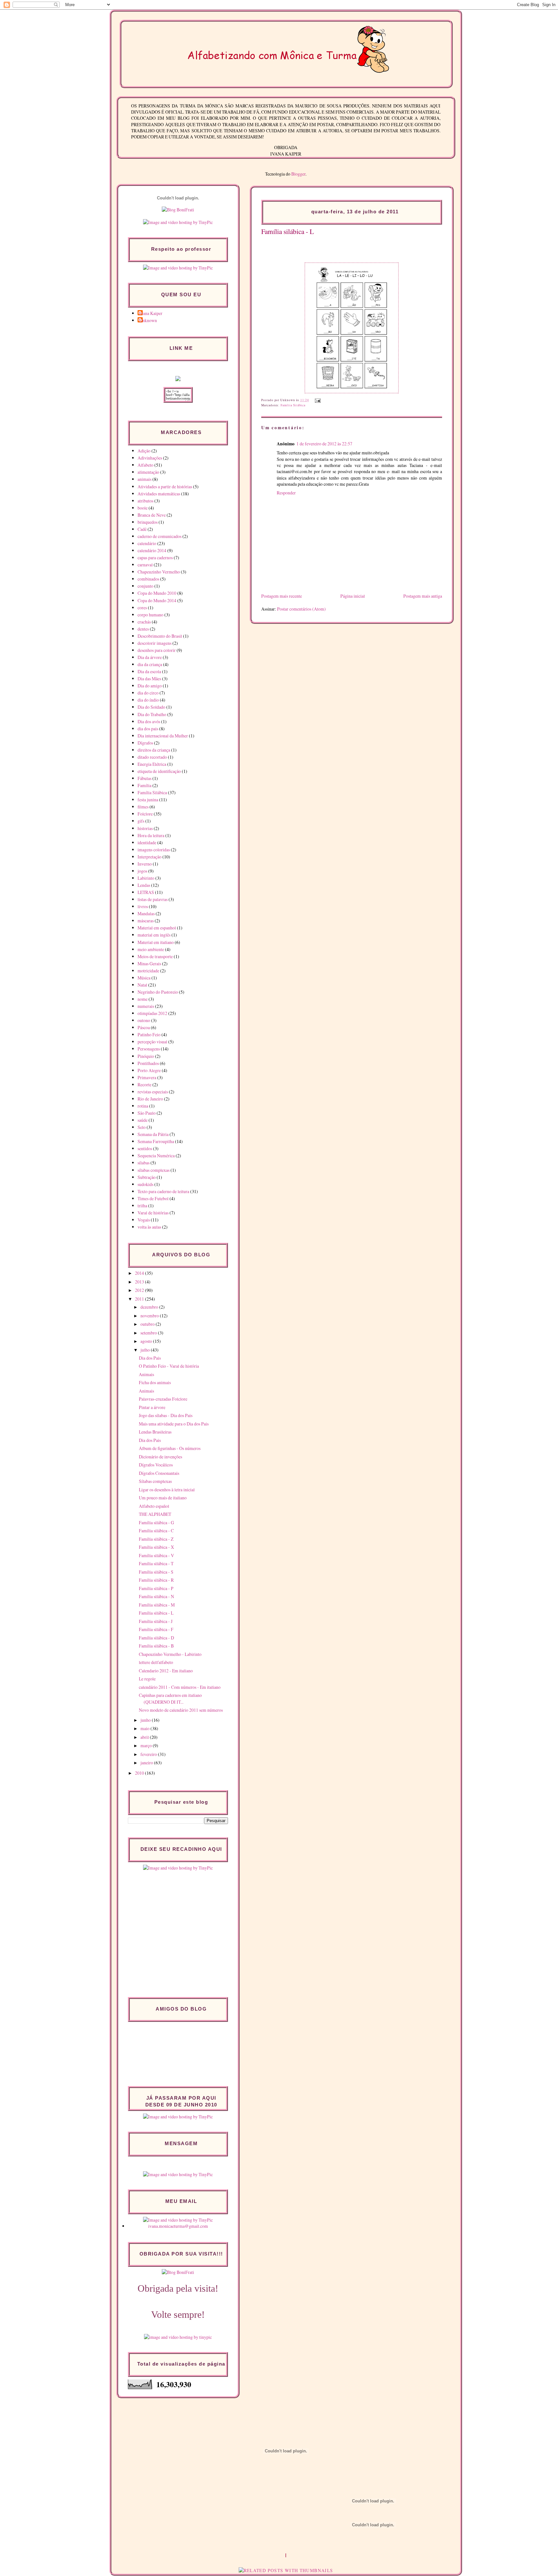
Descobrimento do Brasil (160, 636)
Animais (146, 1374)
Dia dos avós (149, 721)
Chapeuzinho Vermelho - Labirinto (170, 1654)
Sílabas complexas (155, 1481)
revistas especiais (153, 1092)
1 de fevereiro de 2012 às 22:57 (324, 444)
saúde (143, 1120)
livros (143, 906)
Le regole (147, 1679)
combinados (148, 579)
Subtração (147, 1177)
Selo (142, 1127)
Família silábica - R (156, 1580)
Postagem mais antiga (423, 596)
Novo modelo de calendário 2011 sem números (181, 1710)
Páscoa (144, 1027)
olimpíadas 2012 (152, 1013)
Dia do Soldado (151, 707)
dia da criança (150, 664)
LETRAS (146, 892)
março (147, 1745)
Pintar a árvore (152, 1407)
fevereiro (149, 1754)
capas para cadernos (155, 558)
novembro (150, 1316)
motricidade (148, 971)
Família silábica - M (157, 1605)
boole (143, 508)
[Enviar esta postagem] (317, 400)
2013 (140, 1282)
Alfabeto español (154, 1506)
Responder (286, 493)
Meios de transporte (155, 956)
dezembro (150, 1307)
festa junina (148, 800)
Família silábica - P (156, 1588)
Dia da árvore (150, 657)
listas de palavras (153, 899)
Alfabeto (145, 465)
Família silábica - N (156, 1596)
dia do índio (148, 700)
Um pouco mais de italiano (163, 1498)
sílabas (144, 1163)
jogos (142, 871)
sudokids (145, 1184)
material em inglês (154, 935)
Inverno (145, 864)
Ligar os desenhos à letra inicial (167, 1490)
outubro (148, 1324)
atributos (145, 501)
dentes (143, 629)
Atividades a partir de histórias (165, 487)
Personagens (149, 1049)
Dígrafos (145, 743)
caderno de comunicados (160, 536)
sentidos (145, 1148)
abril (145, 1737)
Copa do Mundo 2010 (157, 593)
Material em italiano (156, 942)
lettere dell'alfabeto (156, 1662)
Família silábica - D (156, 1638)
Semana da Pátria (153, 1134)
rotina (143, 1106)
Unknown (148, 320)
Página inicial (353, 596)
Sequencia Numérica (156, 1156)
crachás (144, 622)
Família (145, 785)
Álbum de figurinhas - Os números (170, 1448)
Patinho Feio (149, 1034)
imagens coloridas (154, 850)
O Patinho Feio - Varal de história (169, 1366)
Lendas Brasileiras (155, 1432)
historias (145, 828)
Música (144, 978)
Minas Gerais (149, 963)
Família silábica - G (156, 1522)
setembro (149, 1333)
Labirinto (146, 878)
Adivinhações (150, 458)
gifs (141, 821)
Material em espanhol (157, 928)
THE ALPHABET (155, 1514)
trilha (142, 1206)
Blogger (298, 174)
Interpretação (150, 857)
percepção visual (152, 1042)
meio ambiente (151, 949)
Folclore (145, 814)
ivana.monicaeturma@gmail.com (178, 2226)
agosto (147, 1341)
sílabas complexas (154, 1170)
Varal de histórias (153, 1213)
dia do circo (148, 693)
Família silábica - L (288, 231)
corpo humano (150, 615)
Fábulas (145, 778)
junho (146, 1720)
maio (145, 1728)
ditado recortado (152, 757)
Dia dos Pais (150, 1358)
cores (142, 608)
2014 (140, 1273)
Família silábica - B (156, 1646)
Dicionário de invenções (160, 1457)
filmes (143, 807)
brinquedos (148, 522)
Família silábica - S (156, 1572)
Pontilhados (148, 1063)
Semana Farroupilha (156, 1141)
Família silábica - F (156, 1629)
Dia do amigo (150, 686)
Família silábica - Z (156, 1539)
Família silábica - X (156, 1547)
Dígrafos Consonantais (159, 1473)
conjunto (145, 586)
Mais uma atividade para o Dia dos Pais (174, 1424)
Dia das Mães (149, 679)
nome (143, 999)
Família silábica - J (156, 1621)
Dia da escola (149, 671)
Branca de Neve (152, 515)
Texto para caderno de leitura (163, 1191)
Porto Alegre (149, 1070)
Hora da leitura (151, 835)
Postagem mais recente (282, 596)
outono (144, 1020)
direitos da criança (154, 750)
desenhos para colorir (157, 650)
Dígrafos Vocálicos (156, 1465)
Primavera (147, 1077)
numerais (146, 1006)
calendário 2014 (152, 550)
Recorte (145, 1085)
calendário (147, 543)
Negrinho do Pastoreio (158, 992)
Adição (144, 451)
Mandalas (146, 913)
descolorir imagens (155, 643)
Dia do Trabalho (152, 714)
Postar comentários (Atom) (301, 609)
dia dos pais (148, 729)
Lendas (144, 885)
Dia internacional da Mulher (163, 736)
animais (145, 479)
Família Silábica (293, 405)
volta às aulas (149, 1227)
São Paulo (147, 1113)
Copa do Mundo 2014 (157, 600)
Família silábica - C (156, 1531)
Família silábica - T (156, 1563)
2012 (140, 1290)
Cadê (142, 529)
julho (146, 1350)
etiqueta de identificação (159, 771)
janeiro (147, 1763)
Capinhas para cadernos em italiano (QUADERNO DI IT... (170, 1699)
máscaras (146, 921)
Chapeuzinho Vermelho (159, 572)
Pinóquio (146, 1056)
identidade (147, 842)
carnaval (145, 565)
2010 (140, 1773)
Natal (142, 985)
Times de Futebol (153, 1198)
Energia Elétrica (152, 764)
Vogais (144, 1220)
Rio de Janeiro (150, 1099)
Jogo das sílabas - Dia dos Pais (166, 1415)
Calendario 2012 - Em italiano (166, 1671)
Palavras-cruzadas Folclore (163, 1399)
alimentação (148, 472)
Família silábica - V (156, 1555)
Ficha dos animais (155, 1382)
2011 (140, 1299)
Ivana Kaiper (151, 313)
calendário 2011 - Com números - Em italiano (180, 1687)
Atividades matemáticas (159, 494)
